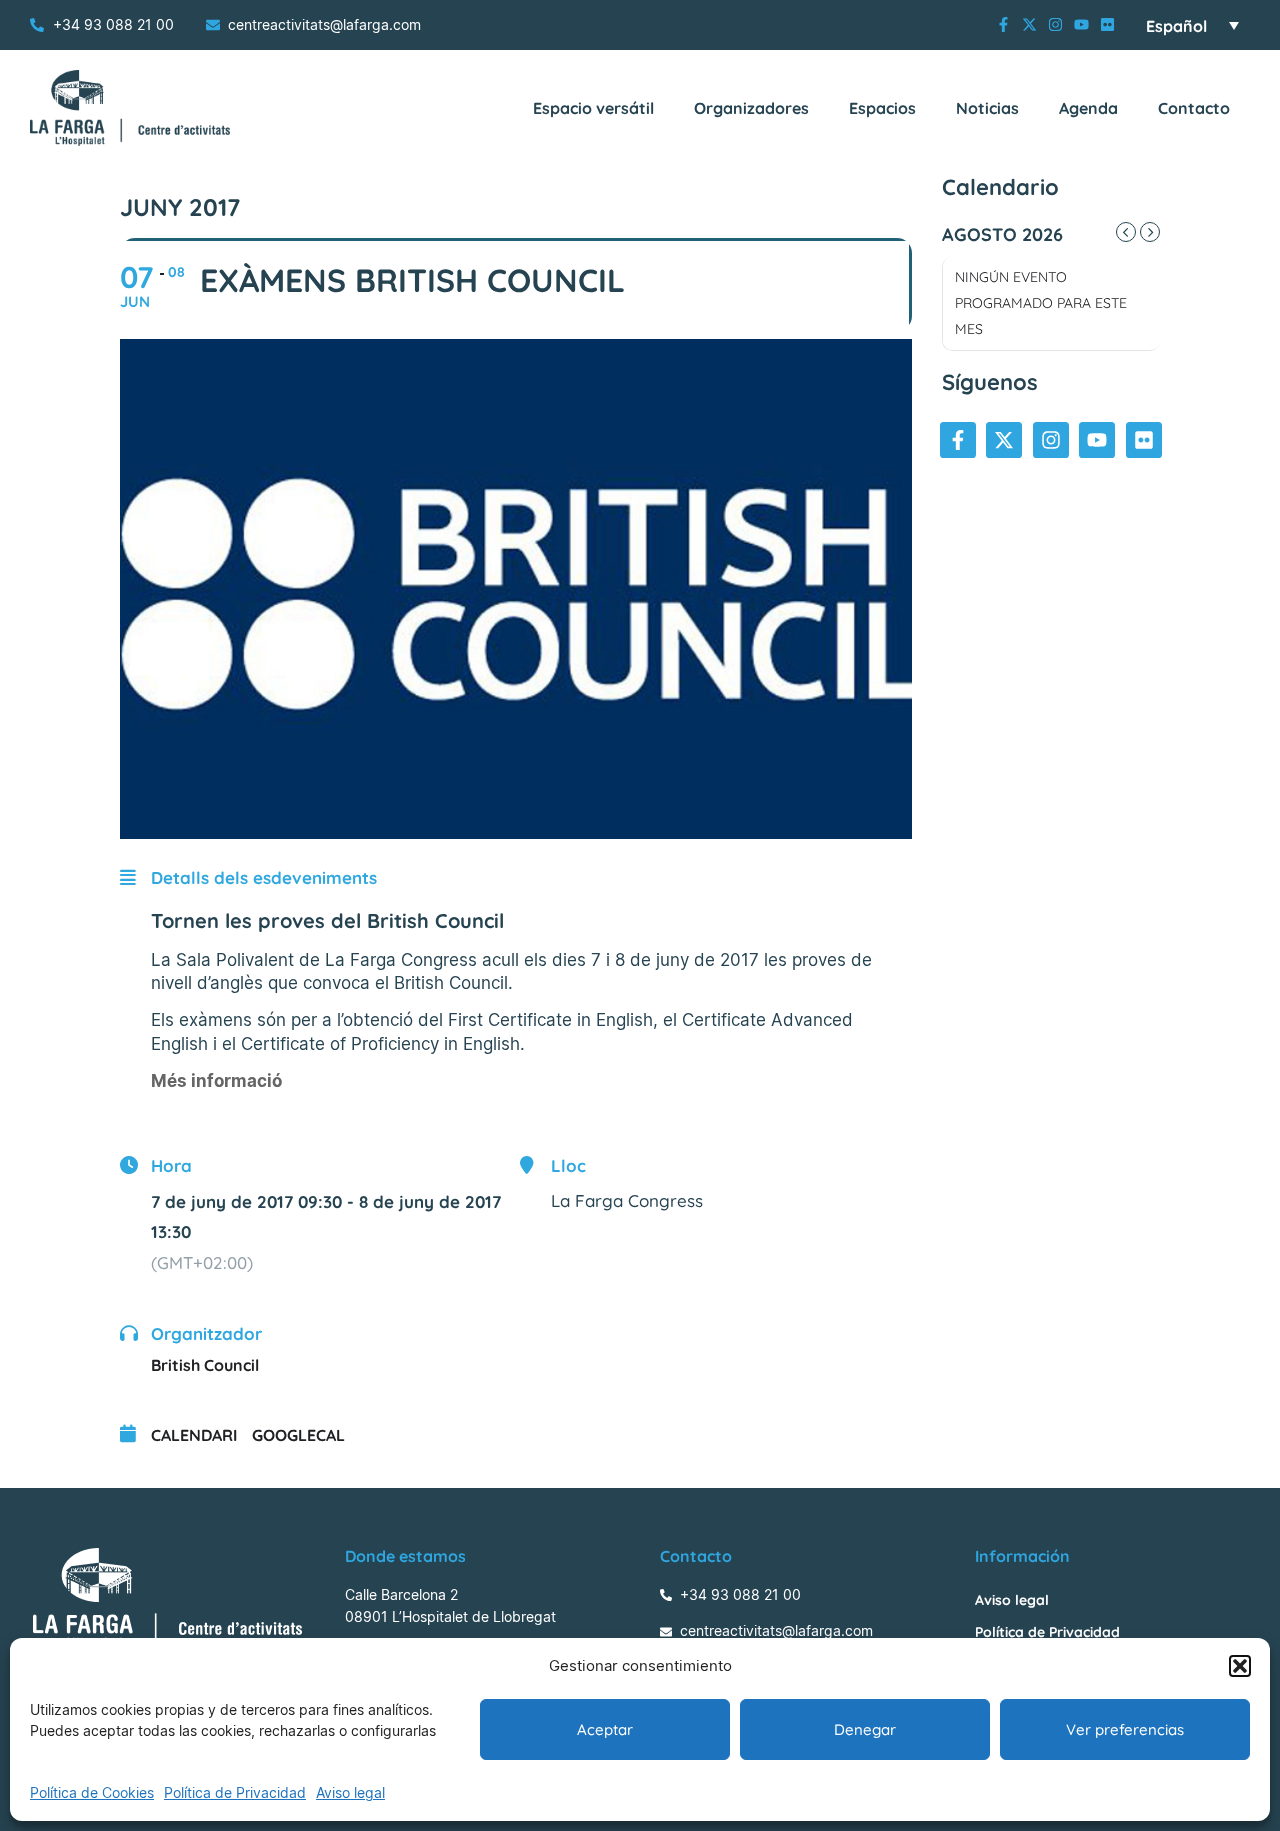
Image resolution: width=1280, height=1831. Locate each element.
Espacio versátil (593, 108)
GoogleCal (298, 1435)
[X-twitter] (1029, 24)
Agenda (1088, 108)
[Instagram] (1055, 24)
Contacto (1194, 108)
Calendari (194, 1435)
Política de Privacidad (235, 1792)
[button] (1240, 1666)
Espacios (882, 108)
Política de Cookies (92, 1792)
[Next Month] (1150, 232)
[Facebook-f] (1003, 24)
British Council (205, 1365)
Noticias (987, 108)
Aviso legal (350, 1792)
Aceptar (605, 1729)
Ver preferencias (1125, 1729)
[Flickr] (1107, 24)
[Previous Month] (1126, 232)
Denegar (865, 1729)
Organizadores (751, 108)
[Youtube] (1081, 24)
